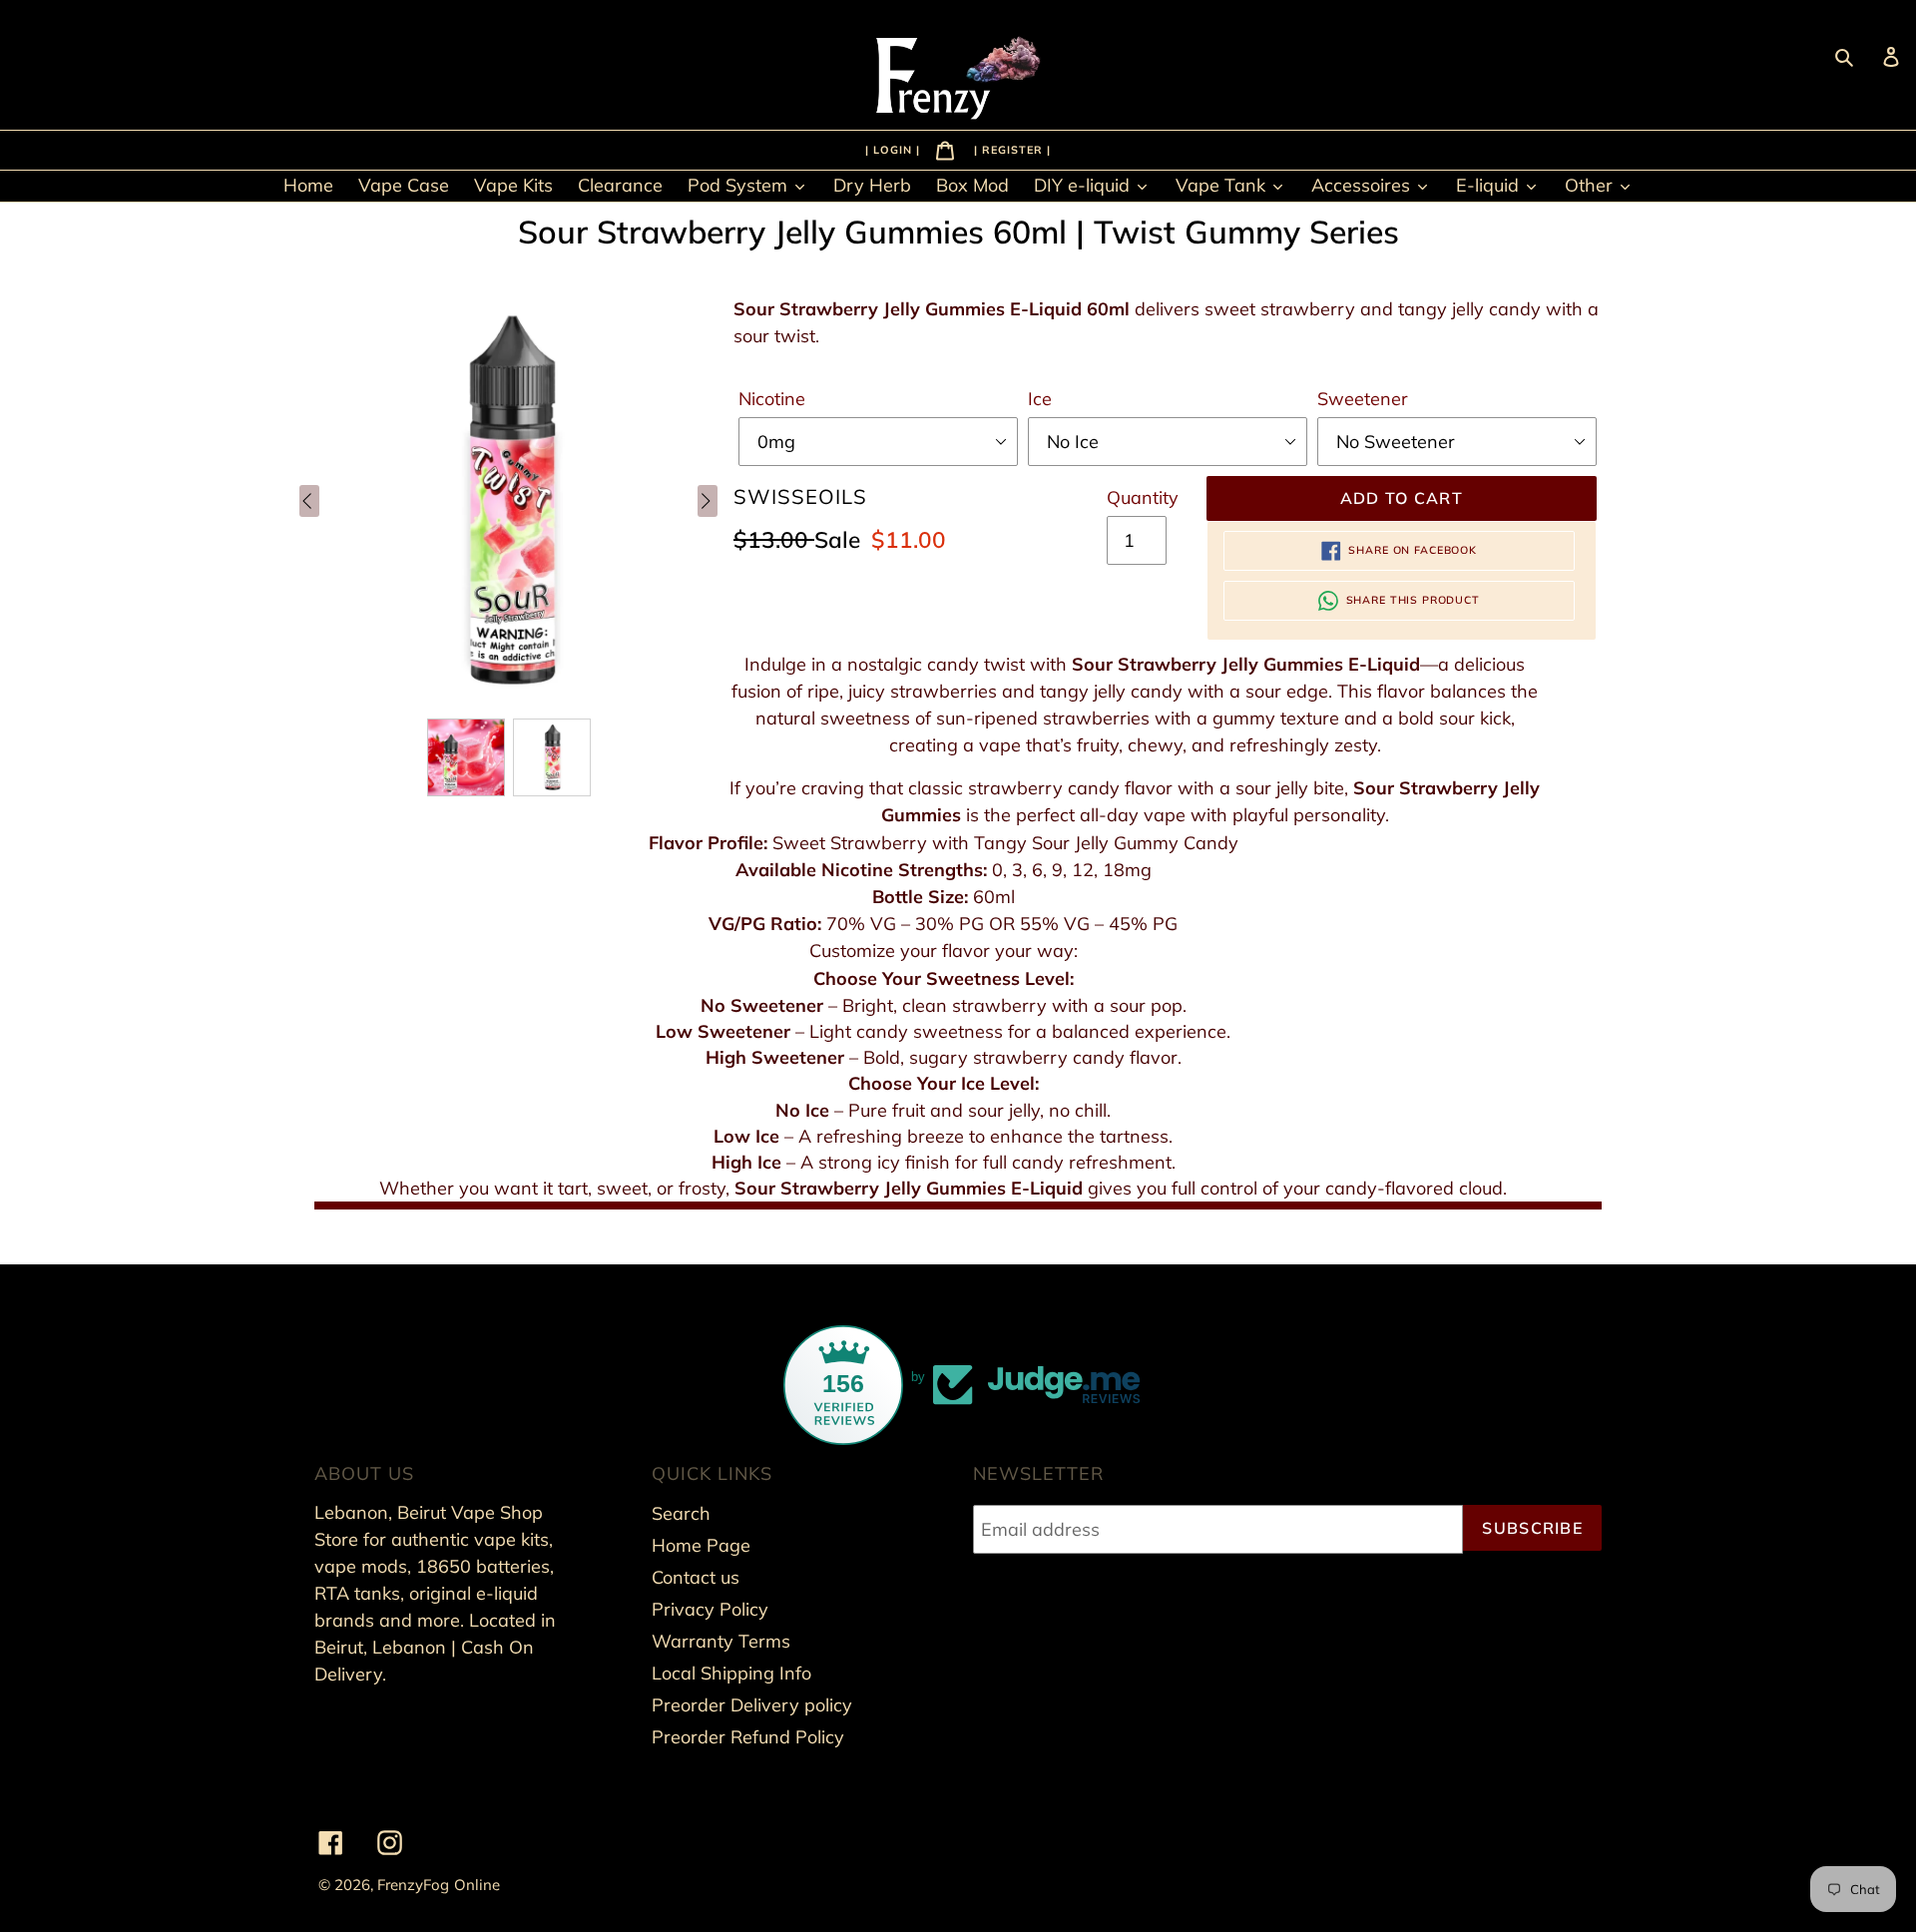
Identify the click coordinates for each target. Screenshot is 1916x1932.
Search (681, 1513)
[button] (466, 757)
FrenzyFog (413, 1885)
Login (895, 149)
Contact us (696, 1577)
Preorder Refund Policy (748, 1737)
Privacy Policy (710, 1609)
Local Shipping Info (731, 1673)
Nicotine (772, 399)
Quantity (1143, 497)
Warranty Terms (721, 1641)
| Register (1010, 149)
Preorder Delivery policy (752, 1705)
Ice (1040, 399)
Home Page (701, 1545)
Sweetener (1363, 399)
